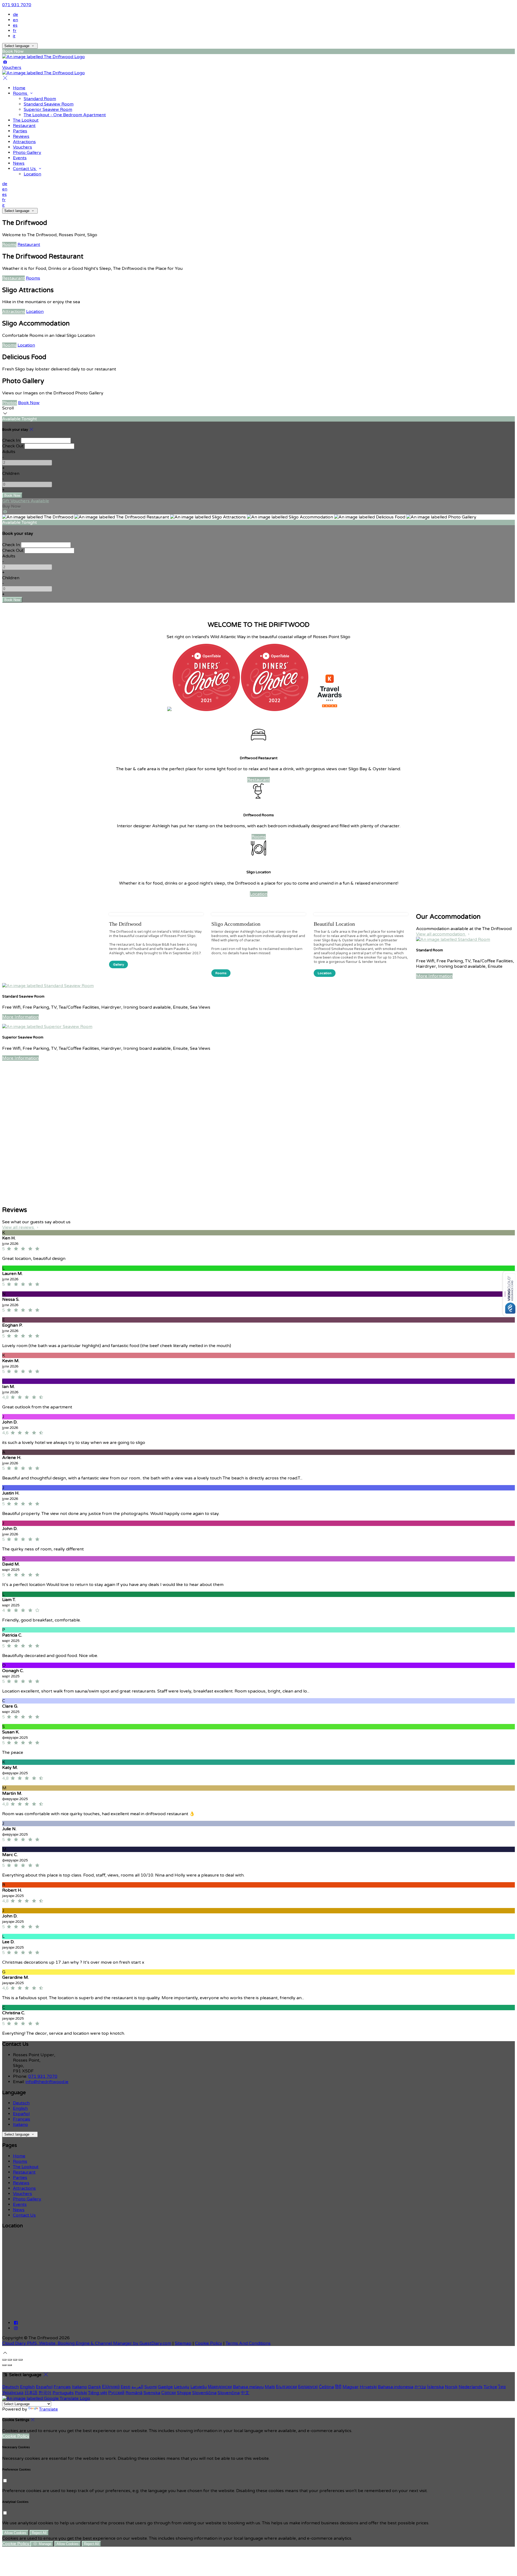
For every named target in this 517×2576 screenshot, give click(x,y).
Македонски (220, 2387)
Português (63, 2393)
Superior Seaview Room (48, 109)
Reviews (21, 136)
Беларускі (308, 2387)
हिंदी (338, 2387)
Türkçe (490, 2387)
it (14, 36)
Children (11, 473)
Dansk (95, 2387)
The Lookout (26, 120)
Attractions (24, 142)
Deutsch (21, 2103)
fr (15, 31)
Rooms (21, 93)
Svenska (152, 2393)
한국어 (45, 2393)
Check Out (13, 446)
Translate (48, 2409)
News (19, 163)
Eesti (125, 2387)
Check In (11, 440)
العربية (137, 2387)
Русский (116, 2393)
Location (32, 174)
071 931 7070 (17, 5)
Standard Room (40, 99)
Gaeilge (165, 2387)
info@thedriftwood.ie (47, 2082)
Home (19, 88)
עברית (420, 2387)
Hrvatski (368, 2387)
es (15, 25)
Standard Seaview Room (49, 104)
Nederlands (471, 2387)
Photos (10, 403)
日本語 (31, 2393)
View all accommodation (441, 934)
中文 (245, 2393)
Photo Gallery (27, 153)
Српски (169, 2393)
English (20, 2108)
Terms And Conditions (248, 2343)
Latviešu (199, 2387)
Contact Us (25, 169)
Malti (270, 2387)
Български (287, 2387)
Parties (20, 131)
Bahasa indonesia (396, 2387)
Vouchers (22, 147)
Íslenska (435, 2387)
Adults (9, 452)
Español (21, 2114)
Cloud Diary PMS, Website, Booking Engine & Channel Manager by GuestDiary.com (87, 2343)
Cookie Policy (209, 2343)
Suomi (151, 2387)
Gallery (118, 964)
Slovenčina (229, 2393)
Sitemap (183, 2343)
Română (134, 2393)
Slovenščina (204, 2393)
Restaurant (24, 126)
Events (20, 158)
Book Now (29, 403)
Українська (13, 2393)
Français (22, 2119)
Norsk (451, 2387)
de (15, 15)
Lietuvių (182, 2387)
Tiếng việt (98, 2393)
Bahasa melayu (248, 2387)
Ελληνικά (111, 2387)
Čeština (326, 2387)
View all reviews (19, 1227)
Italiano (20, 2125)
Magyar (351, 2387)
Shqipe (184, 2393)
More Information (434, 976)
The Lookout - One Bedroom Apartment (65, 115)
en (15, 20)
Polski (81, 2393)
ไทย (502, 2387)
